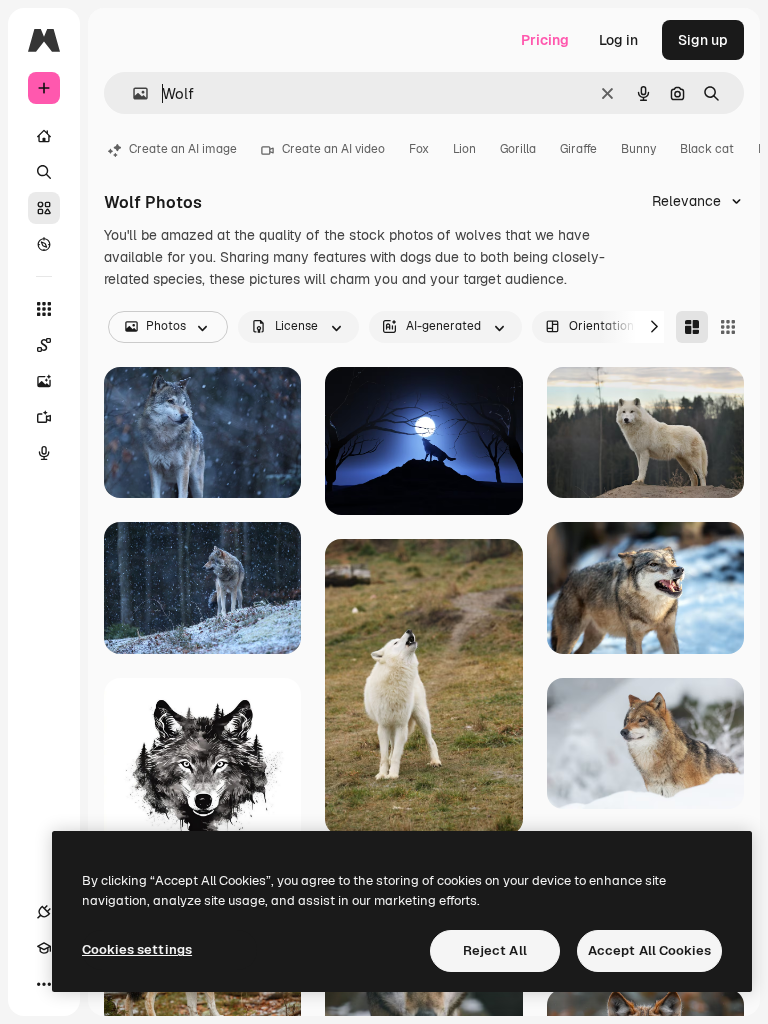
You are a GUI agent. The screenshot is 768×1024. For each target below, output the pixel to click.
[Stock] (44, 208)
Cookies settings (137, 949)
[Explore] (44, 244)
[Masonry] (692, 327)
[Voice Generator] (44, 453)
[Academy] (44, 948)
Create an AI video (333, 149)
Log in (618, 40)
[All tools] (44, 309)
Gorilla (518, 149)
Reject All (495, 950)
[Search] (44, 172)
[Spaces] (44, 345)
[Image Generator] (44, 381)
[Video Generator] (44, 417)
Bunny (638, 149)
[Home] (44, 136)
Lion (464, 149)
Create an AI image (183, 149)
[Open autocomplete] (132, 93)
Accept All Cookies (649, 950)
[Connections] (44, 912)
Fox (419, 149)
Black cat (707, 149)
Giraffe (578, 149)
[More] (44, 984)
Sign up (703, 40)
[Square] (728, 327)
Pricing (545, 40)
